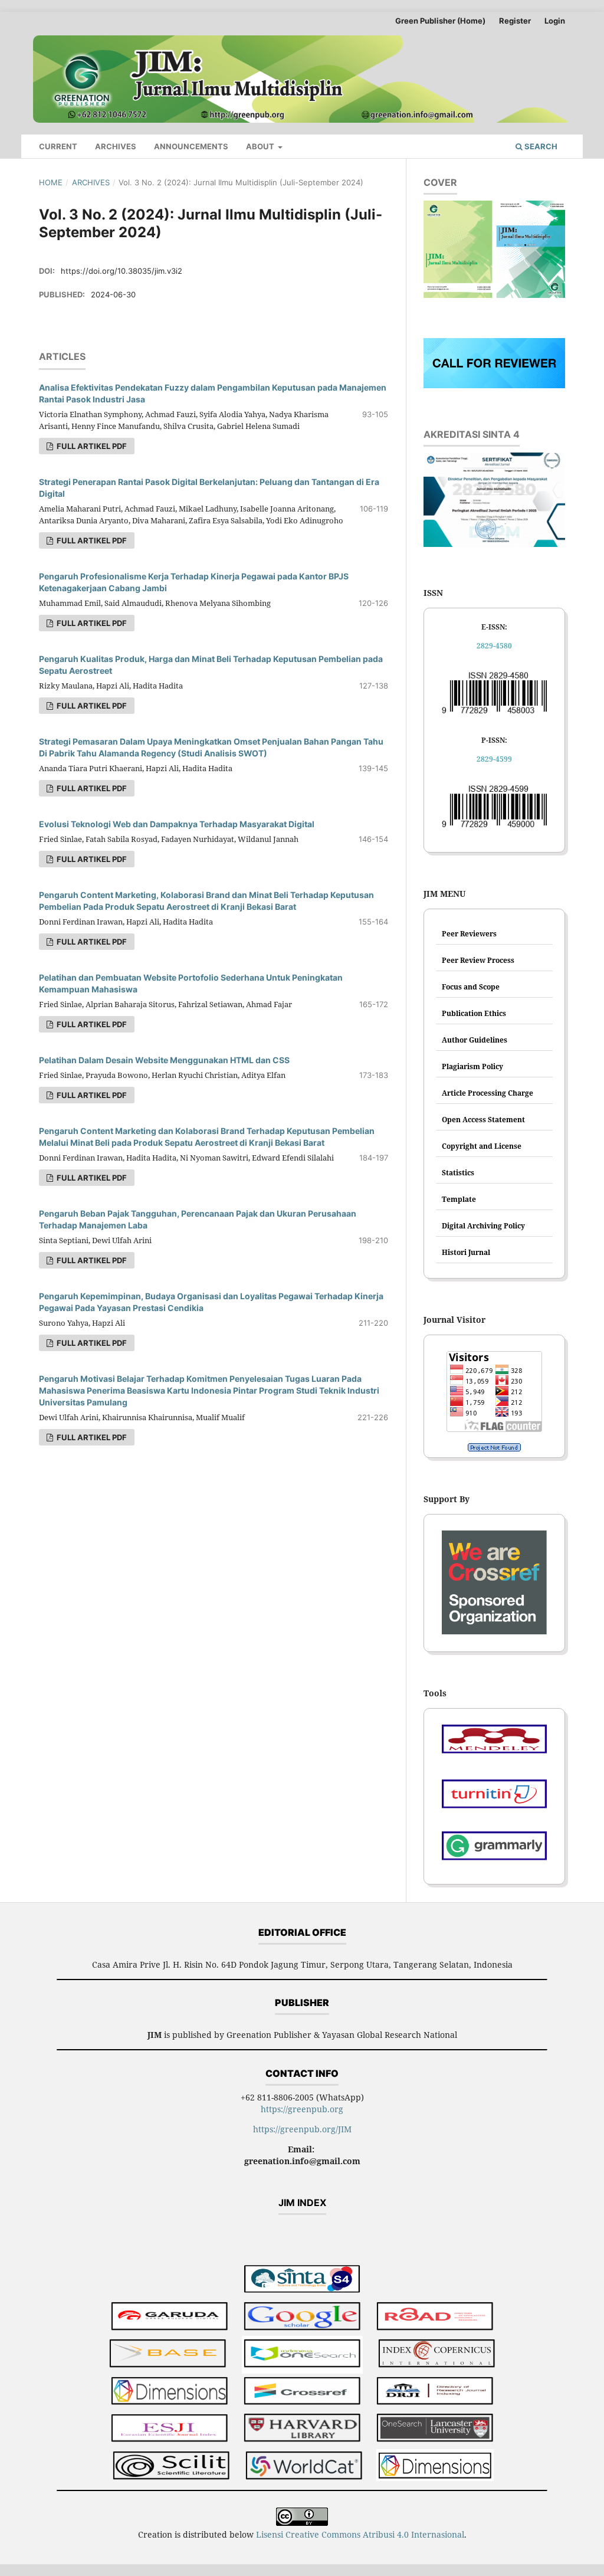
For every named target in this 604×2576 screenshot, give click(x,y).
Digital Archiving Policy (483, 1226)
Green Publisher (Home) (440, 21)
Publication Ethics (474, 1013)
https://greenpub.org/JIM (302, 2129)
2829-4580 (494, 646)
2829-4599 (494, 759)
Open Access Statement (483, 1120)
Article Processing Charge (488, 1093)
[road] (435, 2317)
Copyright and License (482, 1146)
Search (540, 146)
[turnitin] (494, 1798)
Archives (116, 146)
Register (515, 21)
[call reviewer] (494, 385)
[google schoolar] (302, 2317)
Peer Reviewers (469, 934)
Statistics (458, 1173)
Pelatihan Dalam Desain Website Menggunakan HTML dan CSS (164, 1060)
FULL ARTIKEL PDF (91, 446)
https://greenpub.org (302, 2109)
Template (459, 1199)
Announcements (191, 146)
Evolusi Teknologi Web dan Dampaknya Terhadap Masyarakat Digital (177, 824)
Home (51, 182)
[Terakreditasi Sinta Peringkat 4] (302, 2281)
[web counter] (494, 1447)
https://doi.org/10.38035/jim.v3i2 (122, 271)
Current (58, 146)
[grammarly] (494, 1850)
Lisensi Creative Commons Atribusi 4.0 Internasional (360, 2534)
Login (555, 21)
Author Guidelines (475, 1040)
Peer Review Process (478, 960)
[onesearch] (302, 2355)
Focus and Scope (471, 987)
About (261, 146)
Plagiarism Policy (472, 1066)
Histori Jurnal (466, 1252)
